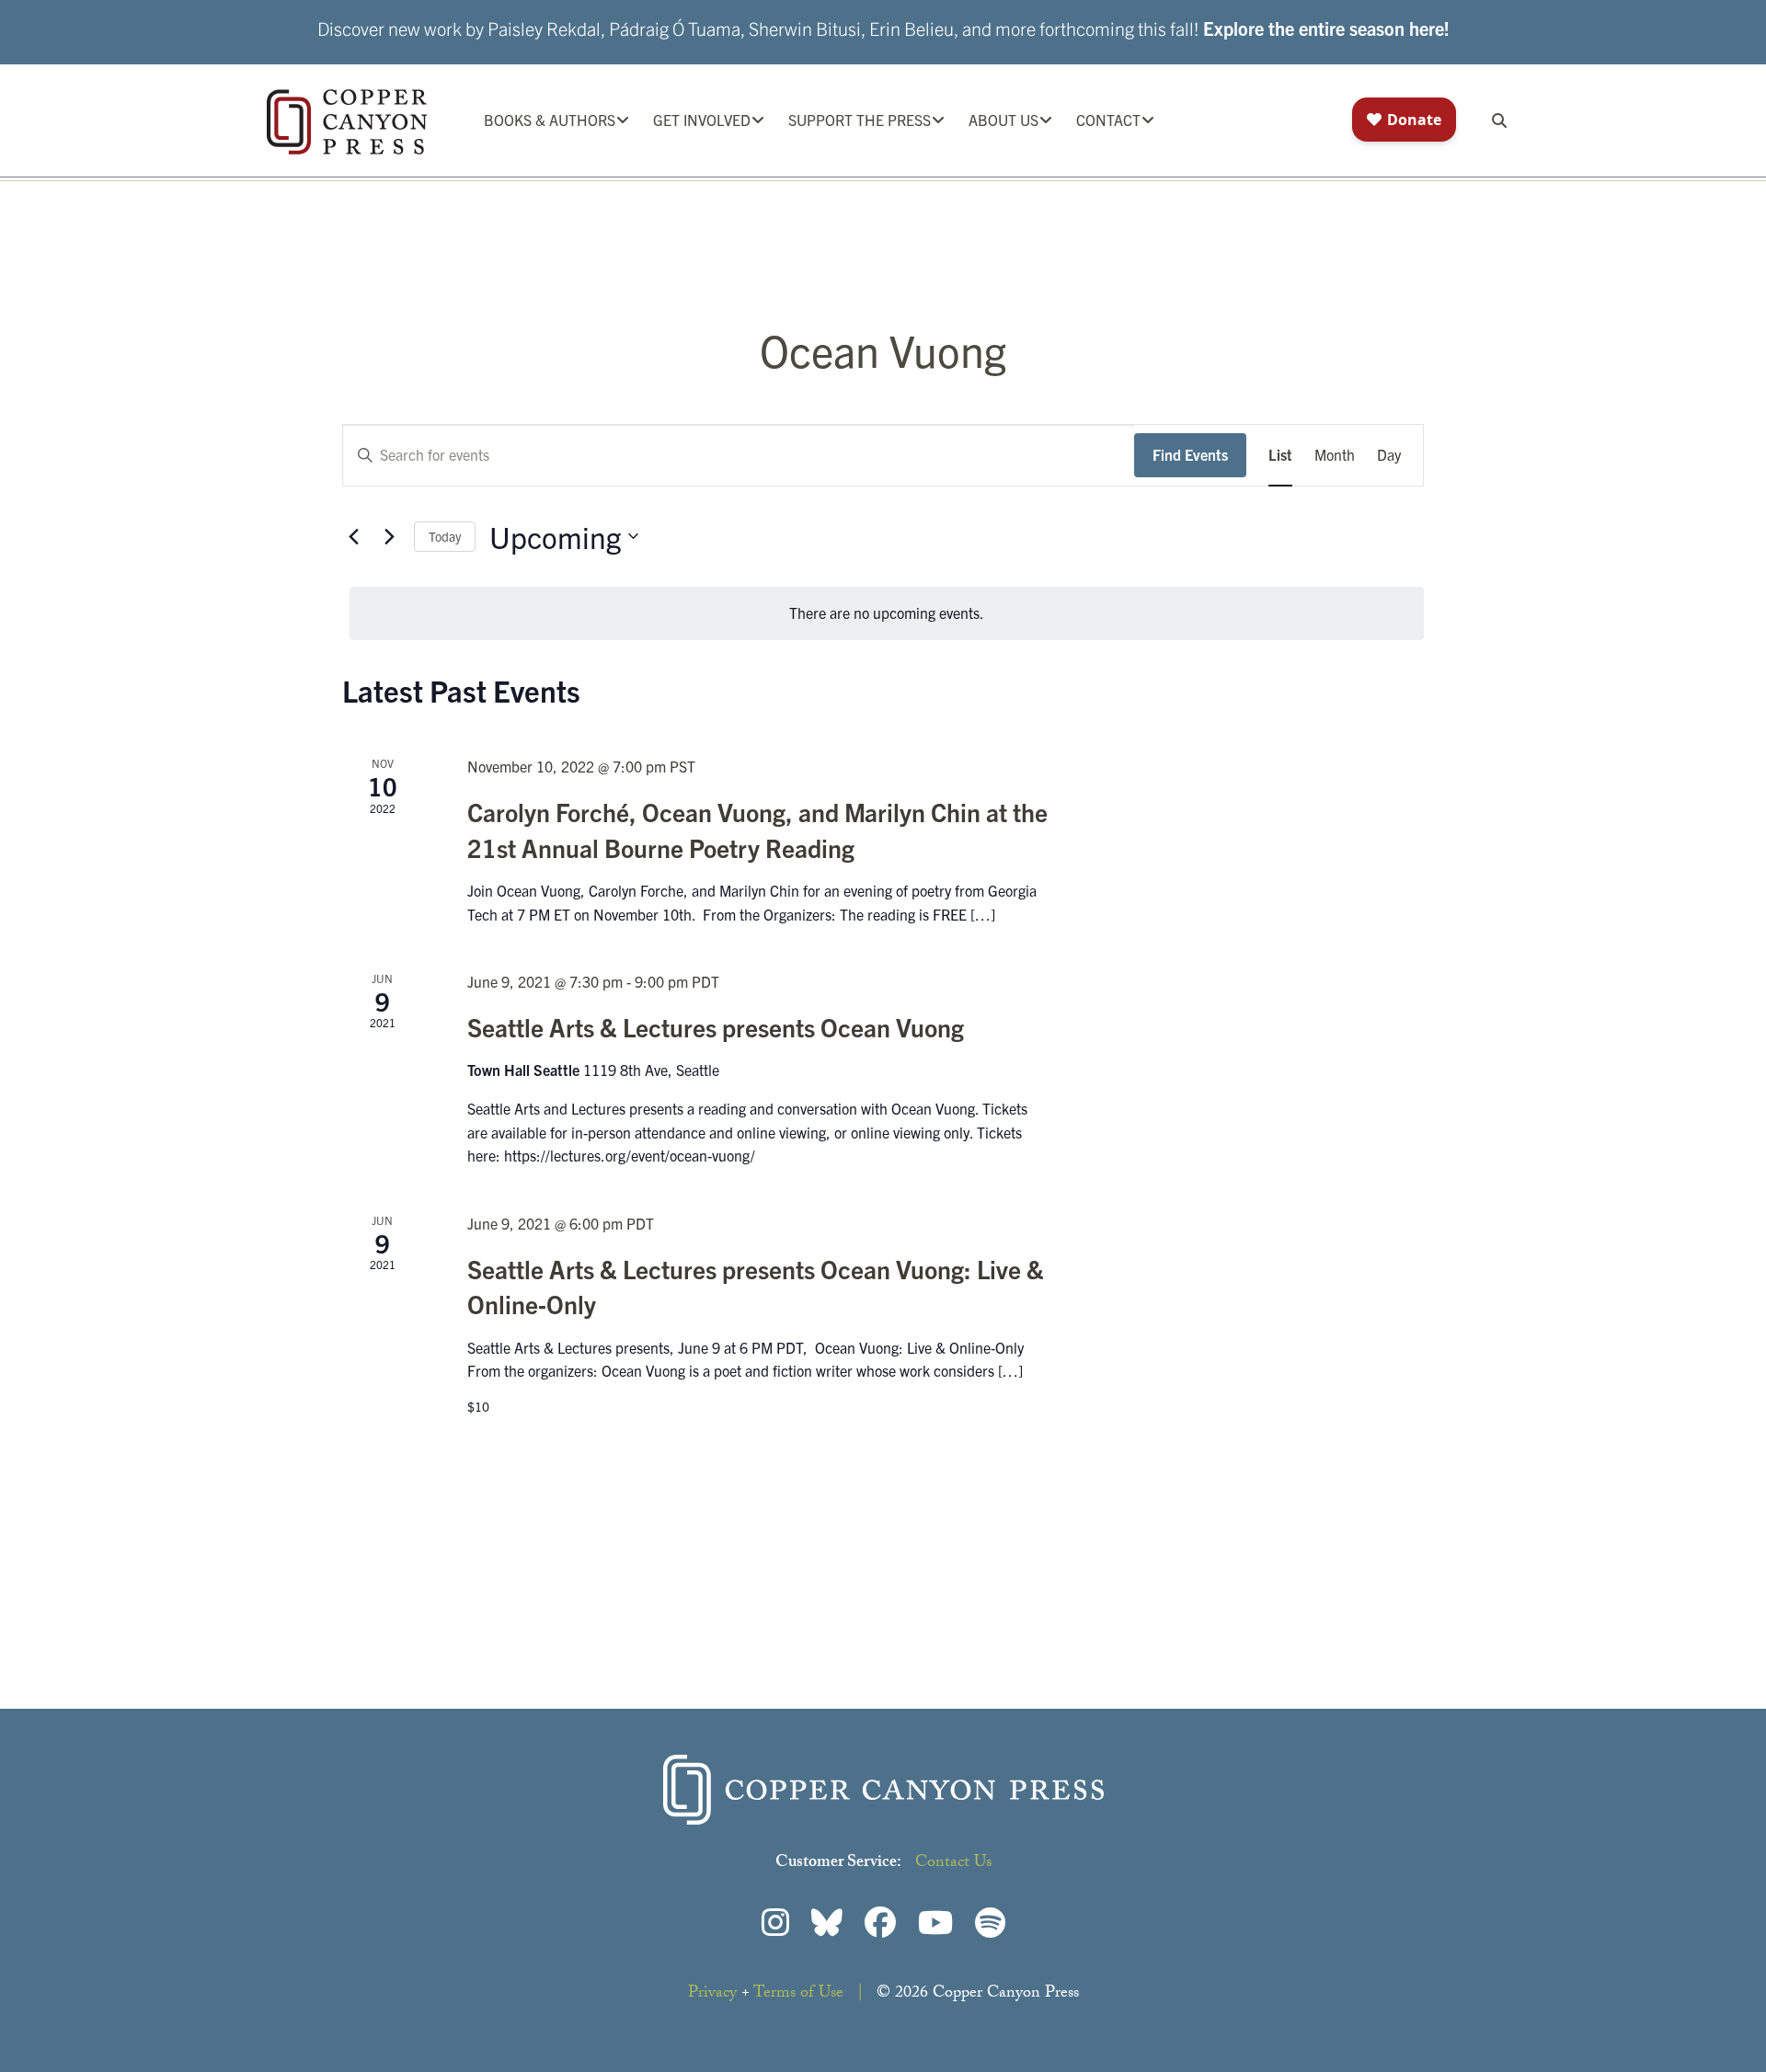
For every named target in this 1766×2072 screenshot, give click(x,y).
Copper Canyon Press (347, 122)
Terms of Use (798, 1994)
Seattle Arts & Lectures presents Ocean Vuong (716, 1026)
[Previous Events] (353, 536)
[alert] (887, 613)
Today (445, 536)
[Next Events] (389, 536)
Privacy (712, 1994)
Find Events (1190, 454)
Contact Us (953, 1864)
